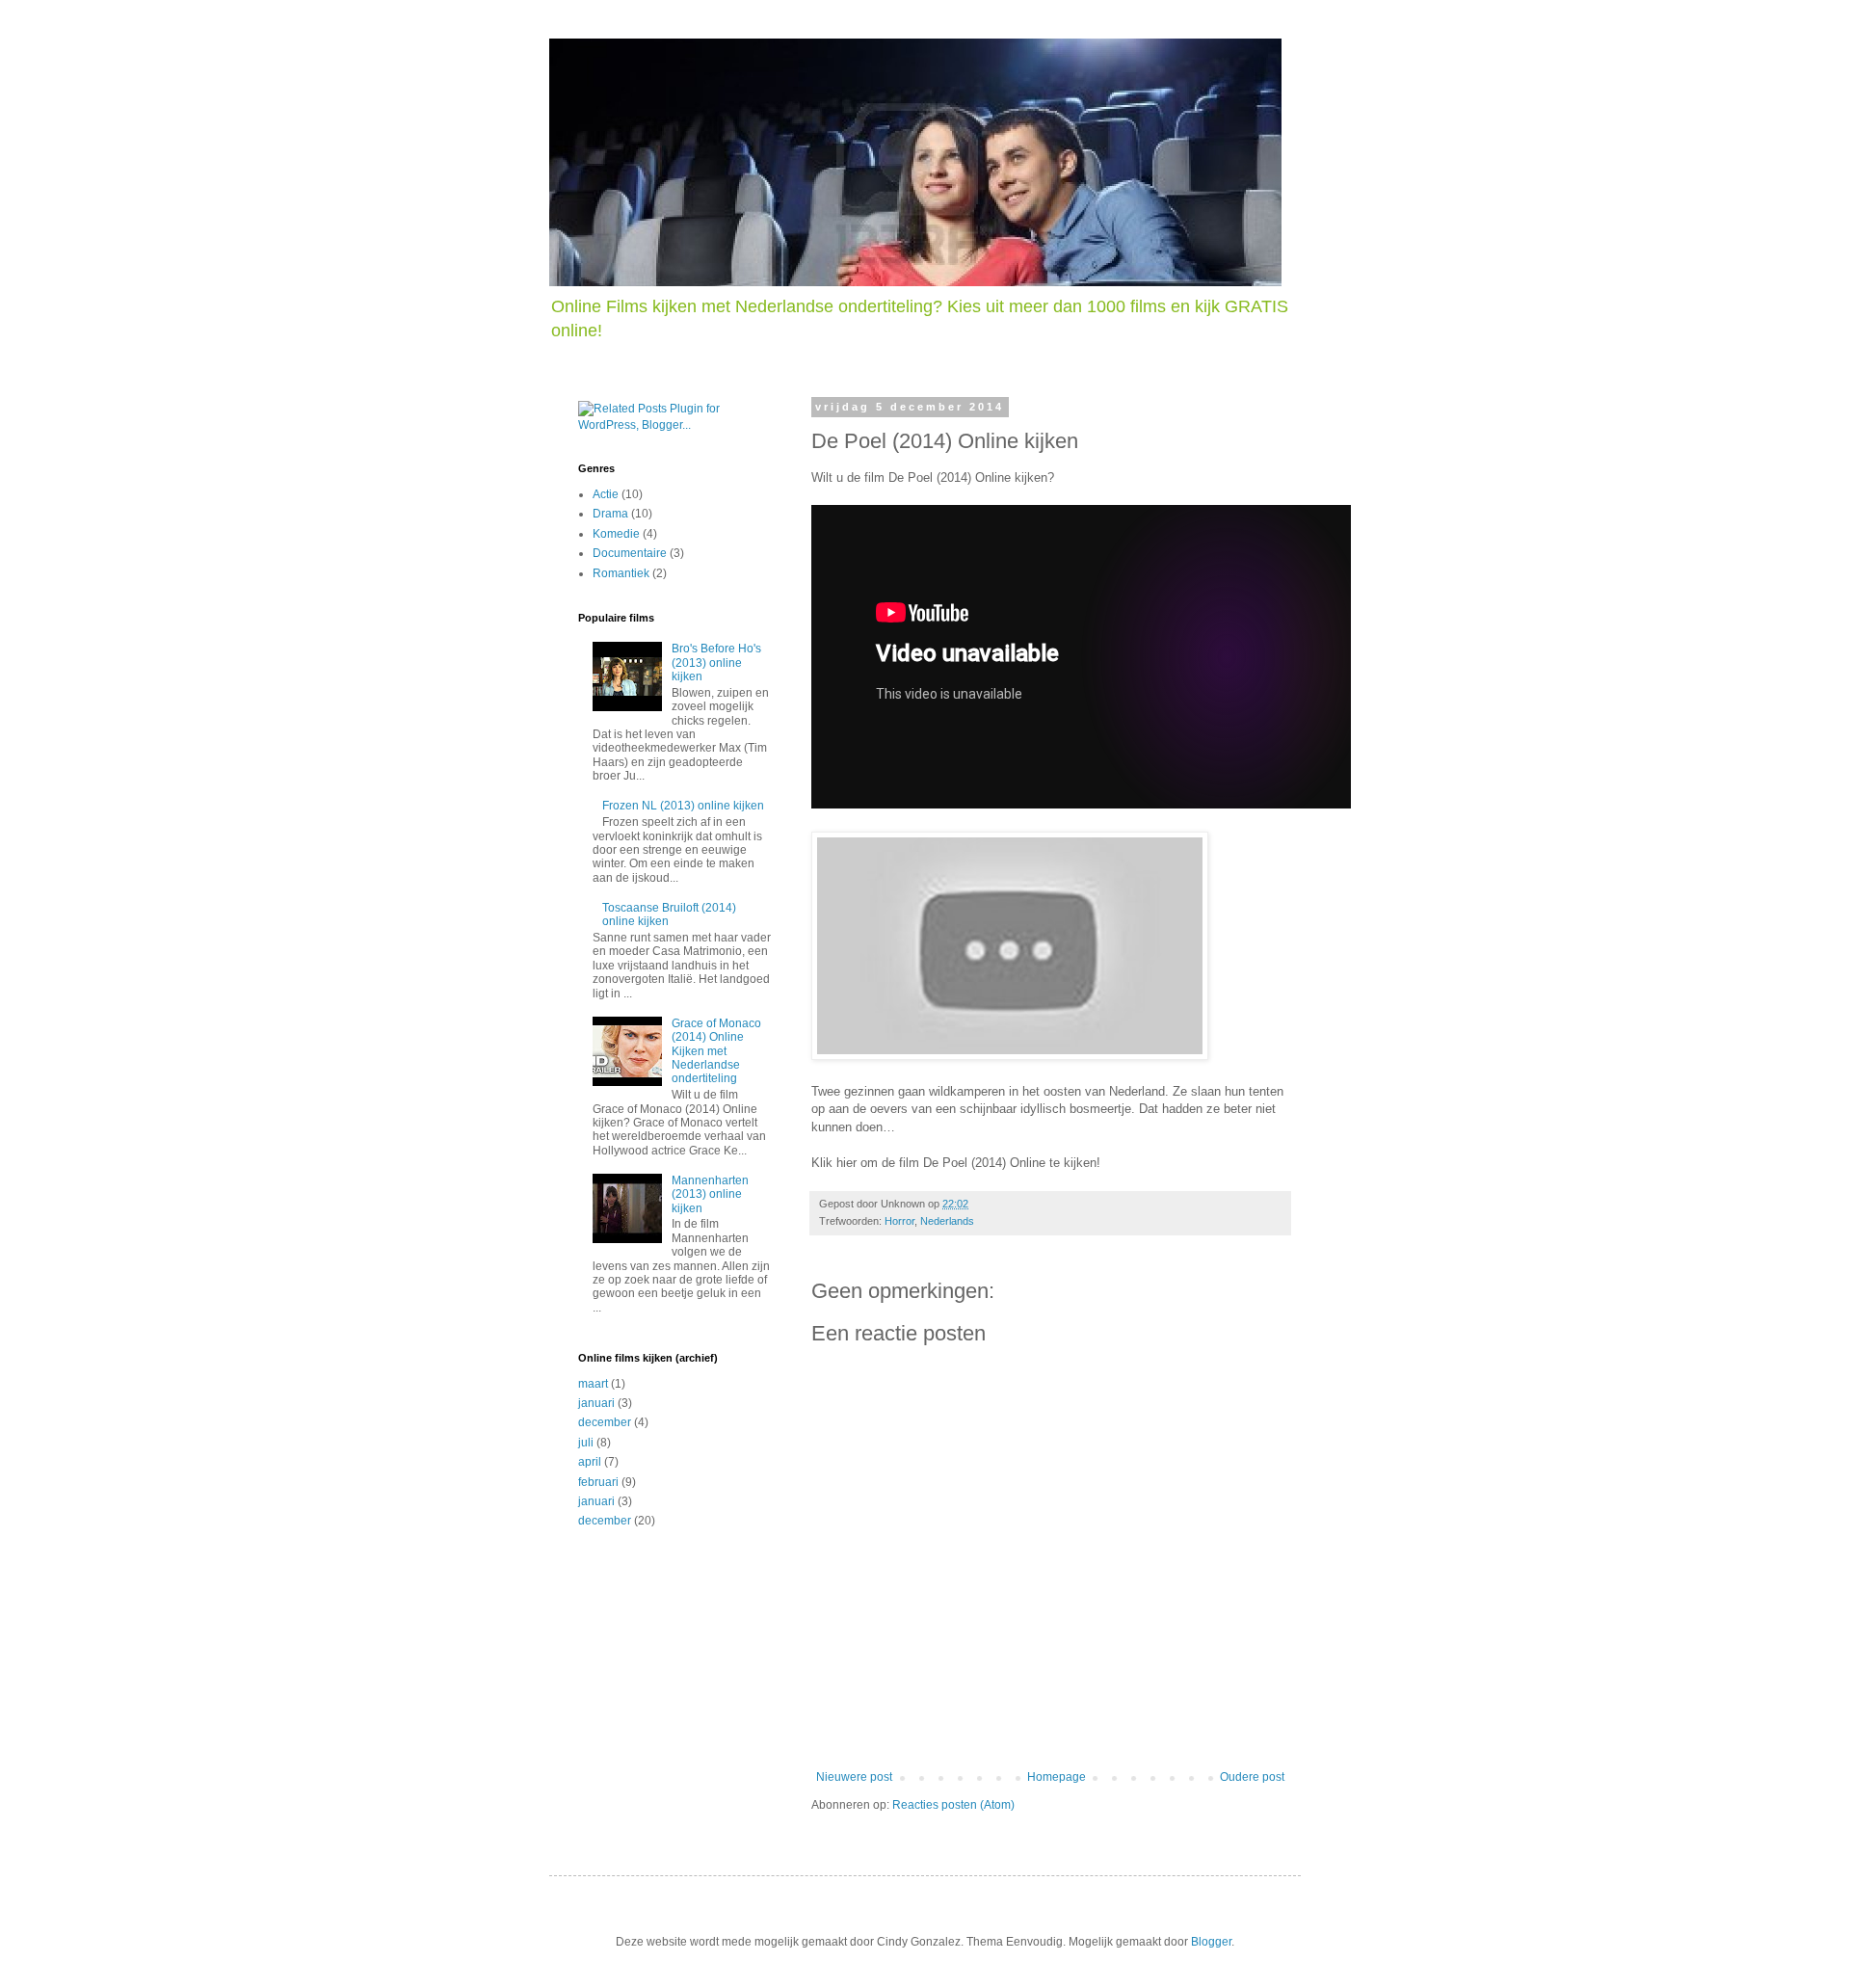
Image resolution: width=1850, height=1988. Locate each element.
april (590, 1462)
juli (586, 1443)
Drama (610, 514)
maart (593, 1384)
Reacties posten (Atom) (953, 1805)
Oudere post (1252, 1777)
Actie (606, 494)
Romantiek (621, 573)
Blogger (1211, 1942)
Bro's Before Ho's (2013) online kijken (716, 663)
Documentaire (630, 553)
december (605, 1422)
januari (596, 1403)
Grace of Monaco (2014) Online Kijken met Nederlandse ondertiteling (716, 1051)
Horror (899, 1221)
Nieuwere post (854, 1777)
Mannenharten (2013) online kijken (710, 1194)
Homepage (1057, 1777)
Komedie (616, 534)
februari (598, 1482)
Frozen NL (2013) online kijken (683, 806)
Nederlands (947, 1221)
